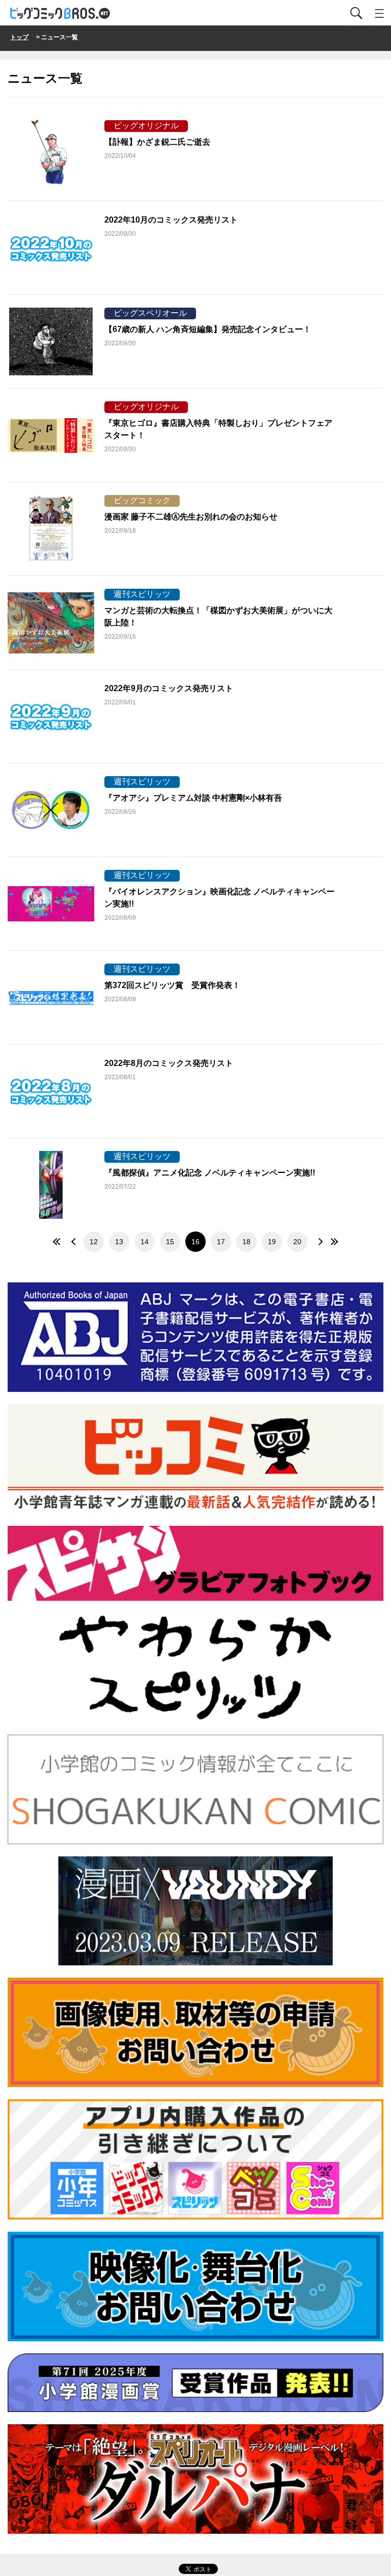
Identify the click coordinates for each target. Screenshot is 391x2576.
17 (221, 1242)
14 (145, 1242)
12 (94, 1242)
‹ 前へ (73, 1242)
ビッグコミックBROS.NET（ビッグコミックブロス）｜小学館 (61, 13)
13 (119, 1242)
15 (170, 1242)
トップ (19, 37)
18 (246, 1242)
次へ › (318, 1242)
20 (297, 1242)
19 (272, 1242)
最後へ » (333, 1242)
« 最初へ (58, 1242)
